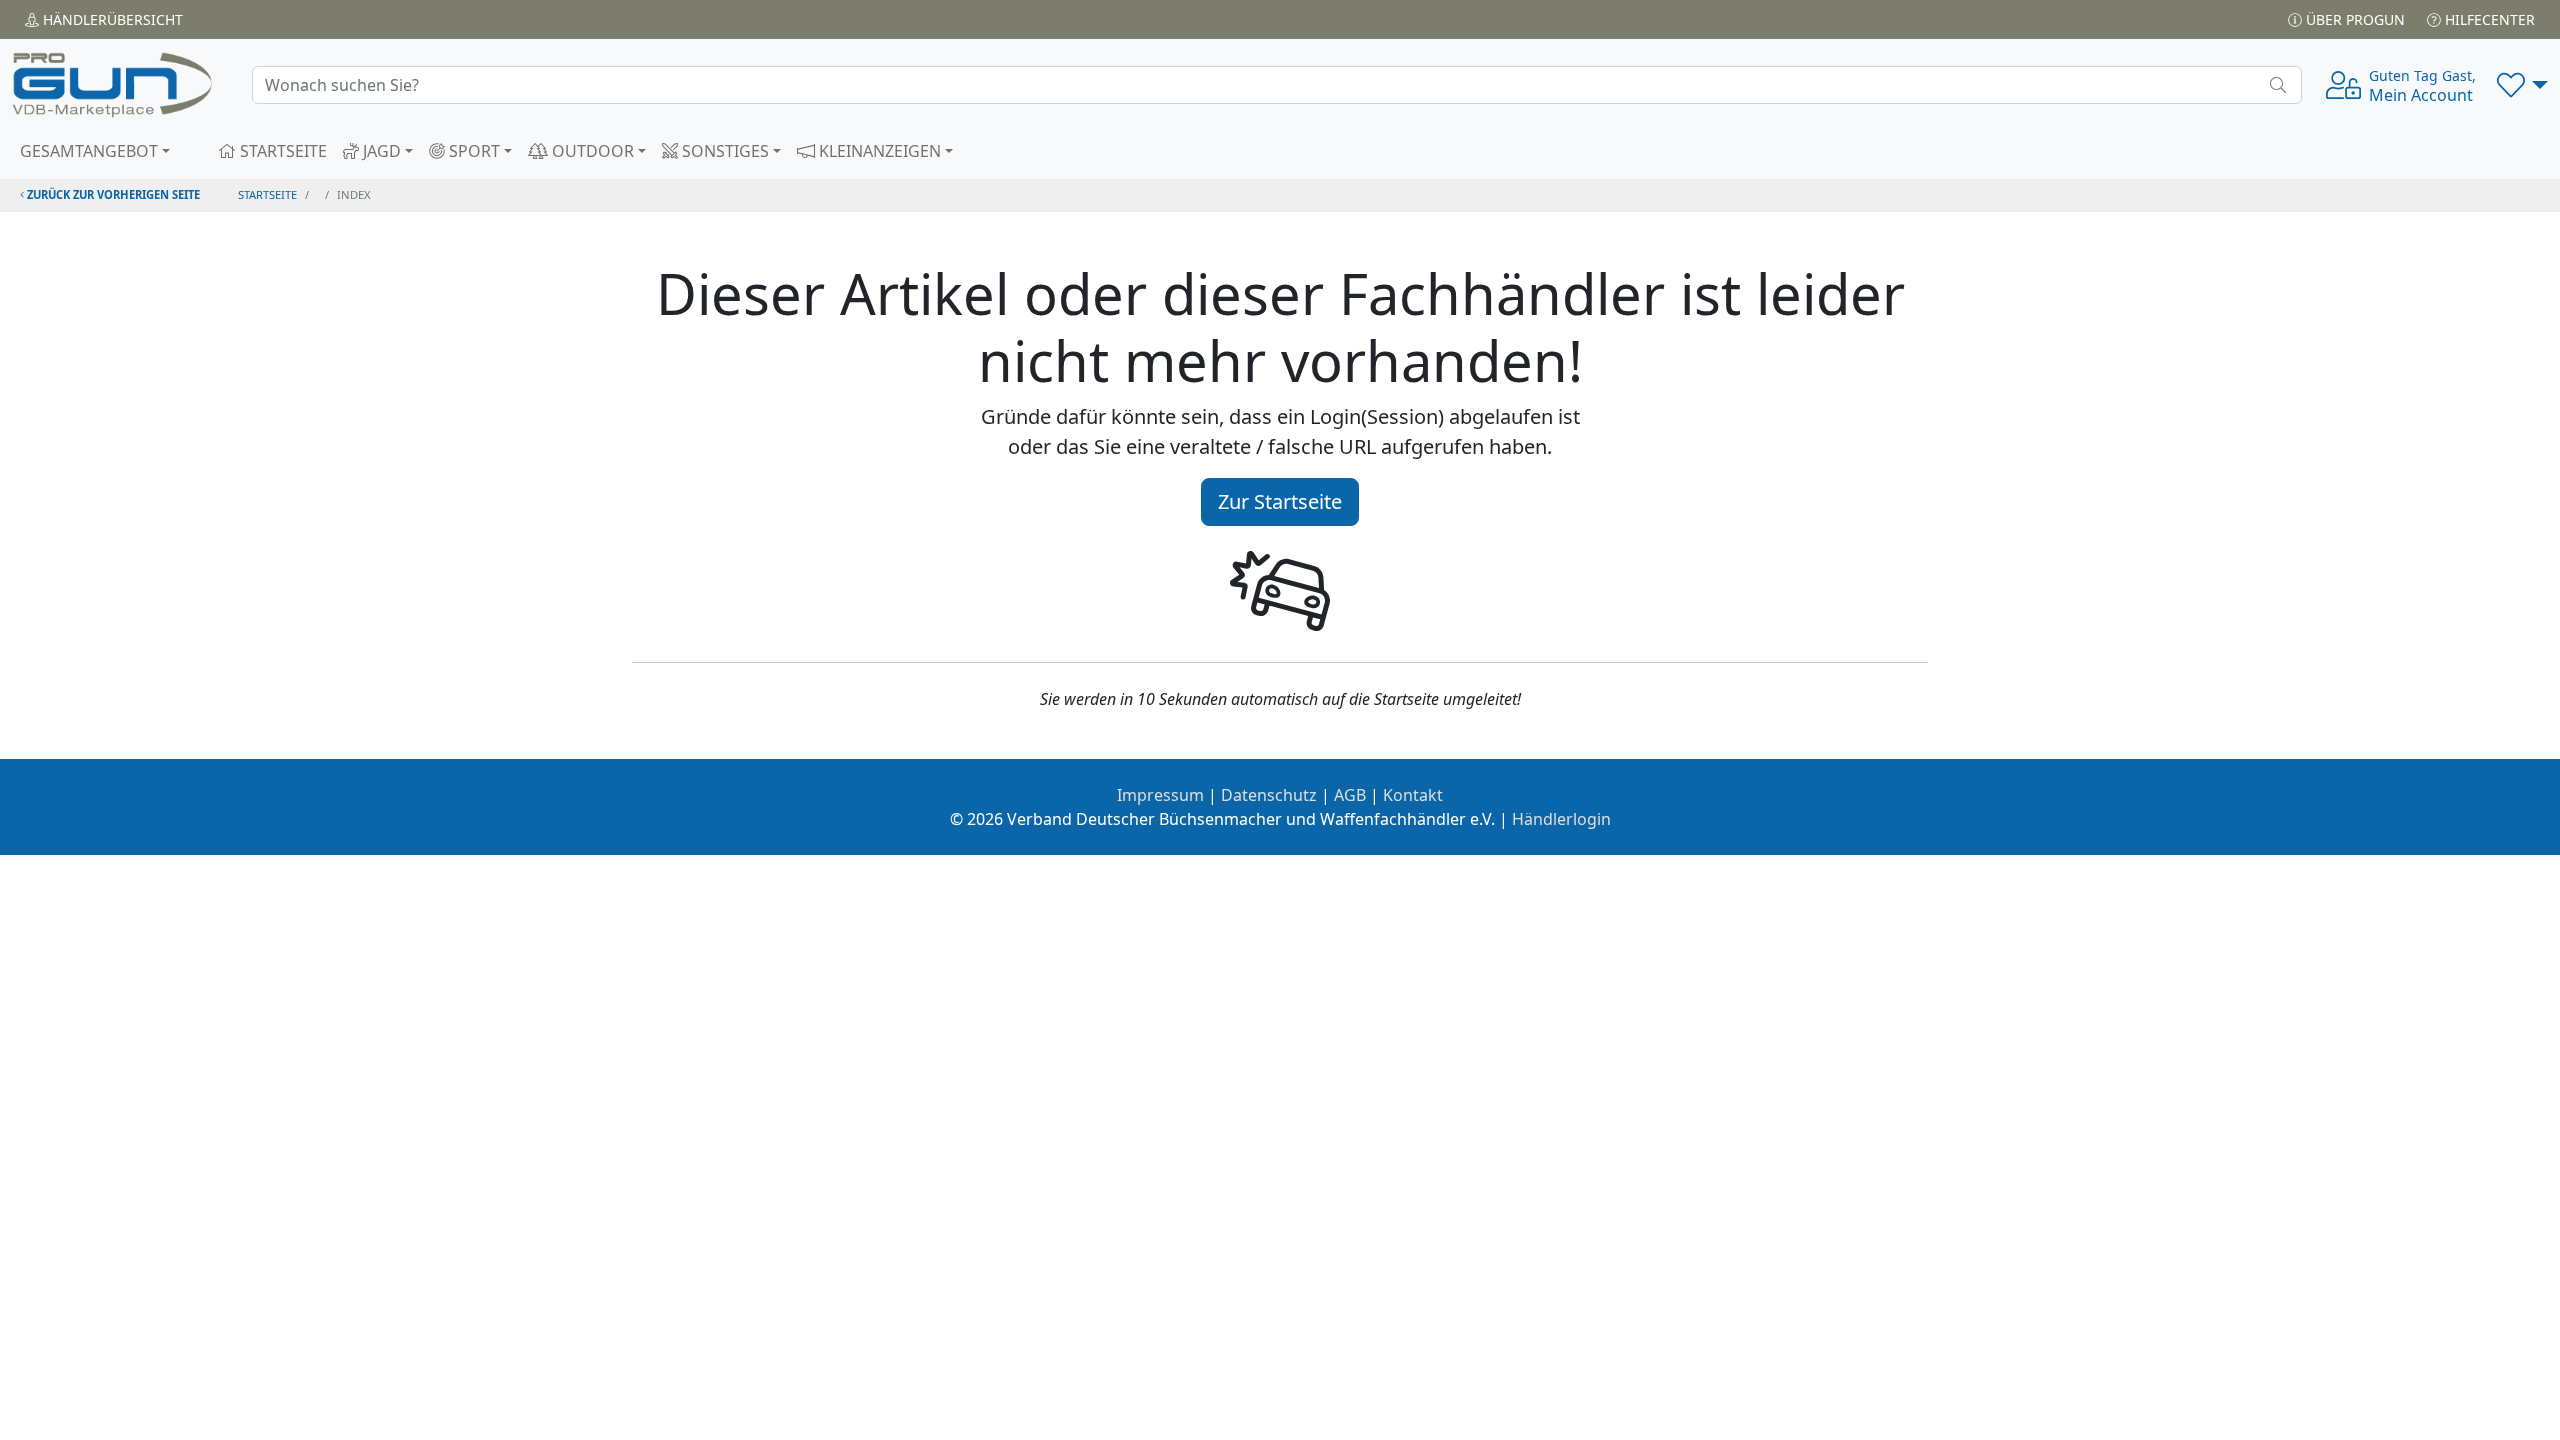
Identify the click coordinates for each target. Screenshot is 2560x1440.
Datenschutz (1269, 795)
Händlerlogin (1561, 819)
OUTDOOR (591, 151)
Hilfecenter (2488, 19)
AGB (1350, 795)
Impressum (1160, 795)
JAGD (380, 151)
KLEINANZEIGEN (878, 151)
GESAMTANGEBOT (89, 151)
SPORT (472, 151)
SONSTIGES (723, 151)
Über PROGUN (2353, 19)
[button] (2522, 85)
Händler (111, 19)
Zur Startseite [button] (1280, 501)
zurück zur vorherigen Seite (112, 194)
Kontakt (1413, 795)
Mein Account (2422, 86)
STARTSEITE (281, 151)
